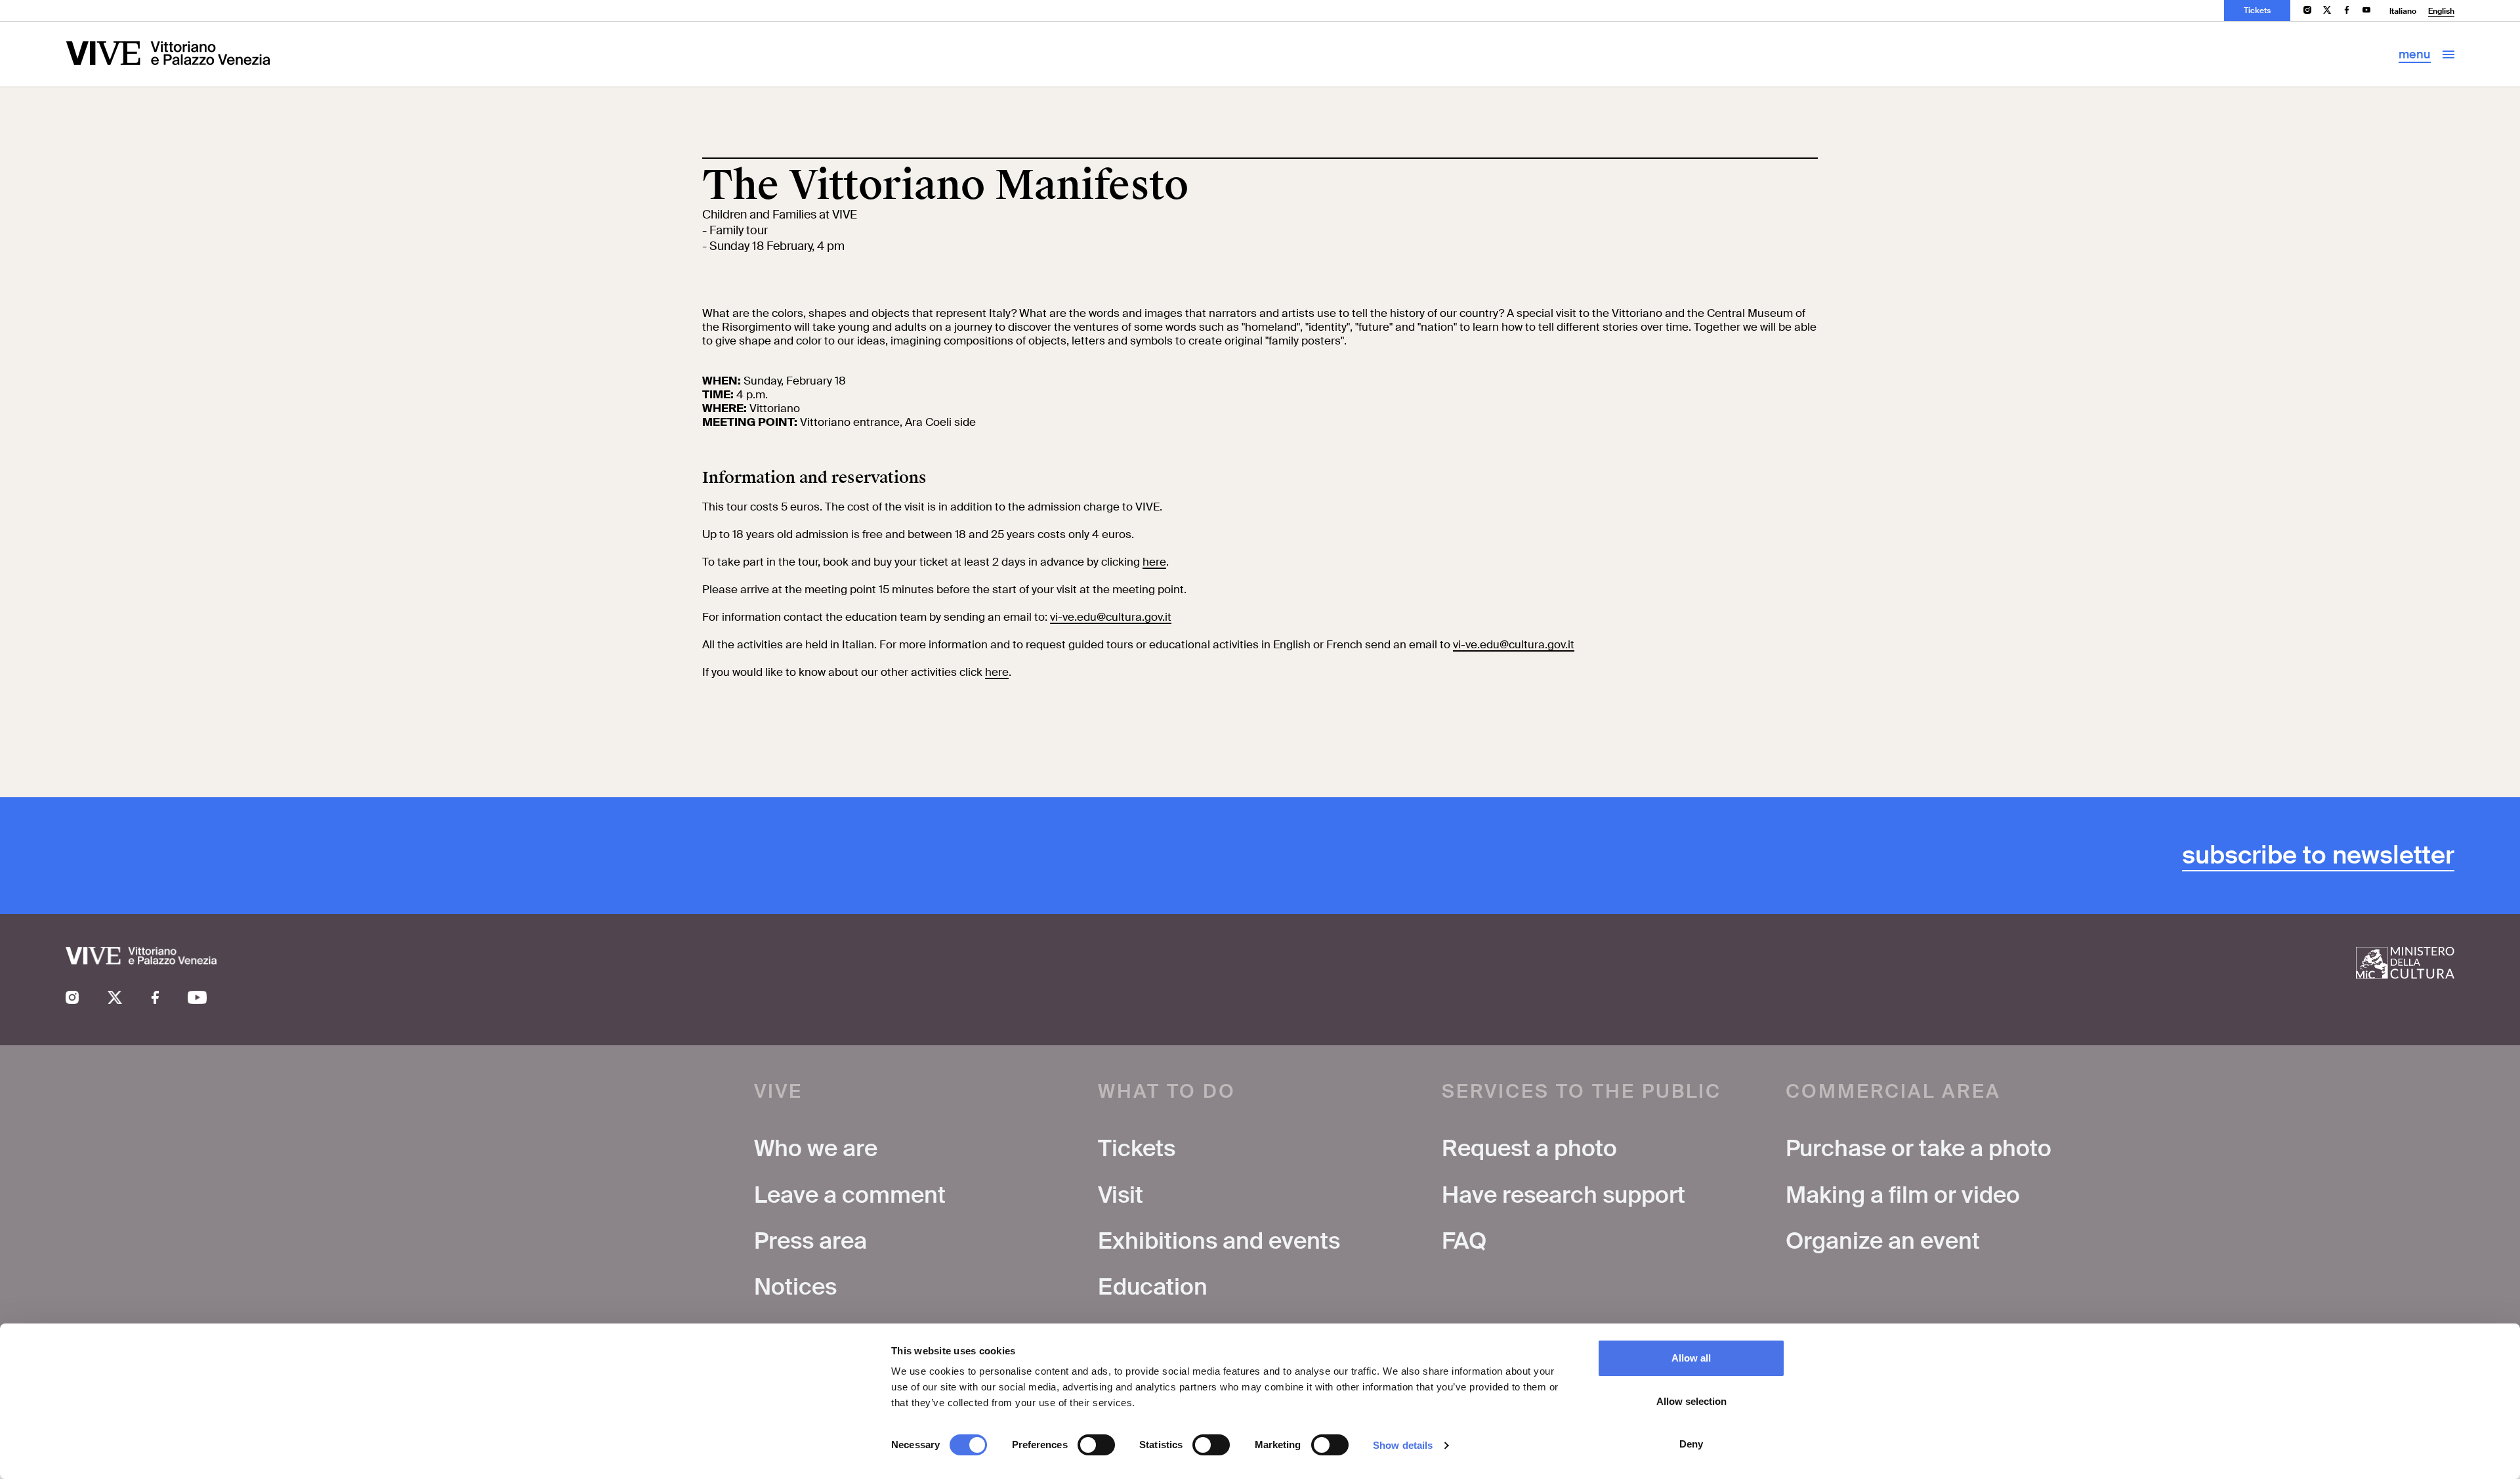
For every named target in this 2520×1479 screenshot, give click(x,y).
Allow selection (1691, 1401)
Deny (1691, 1444)
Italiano (2403, 11)
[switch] (1096, 1445)
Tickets (2257, 10)
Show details (1403, 1445)
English (2441, 11)
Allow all (1691, 1358)
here (1154, 562)
